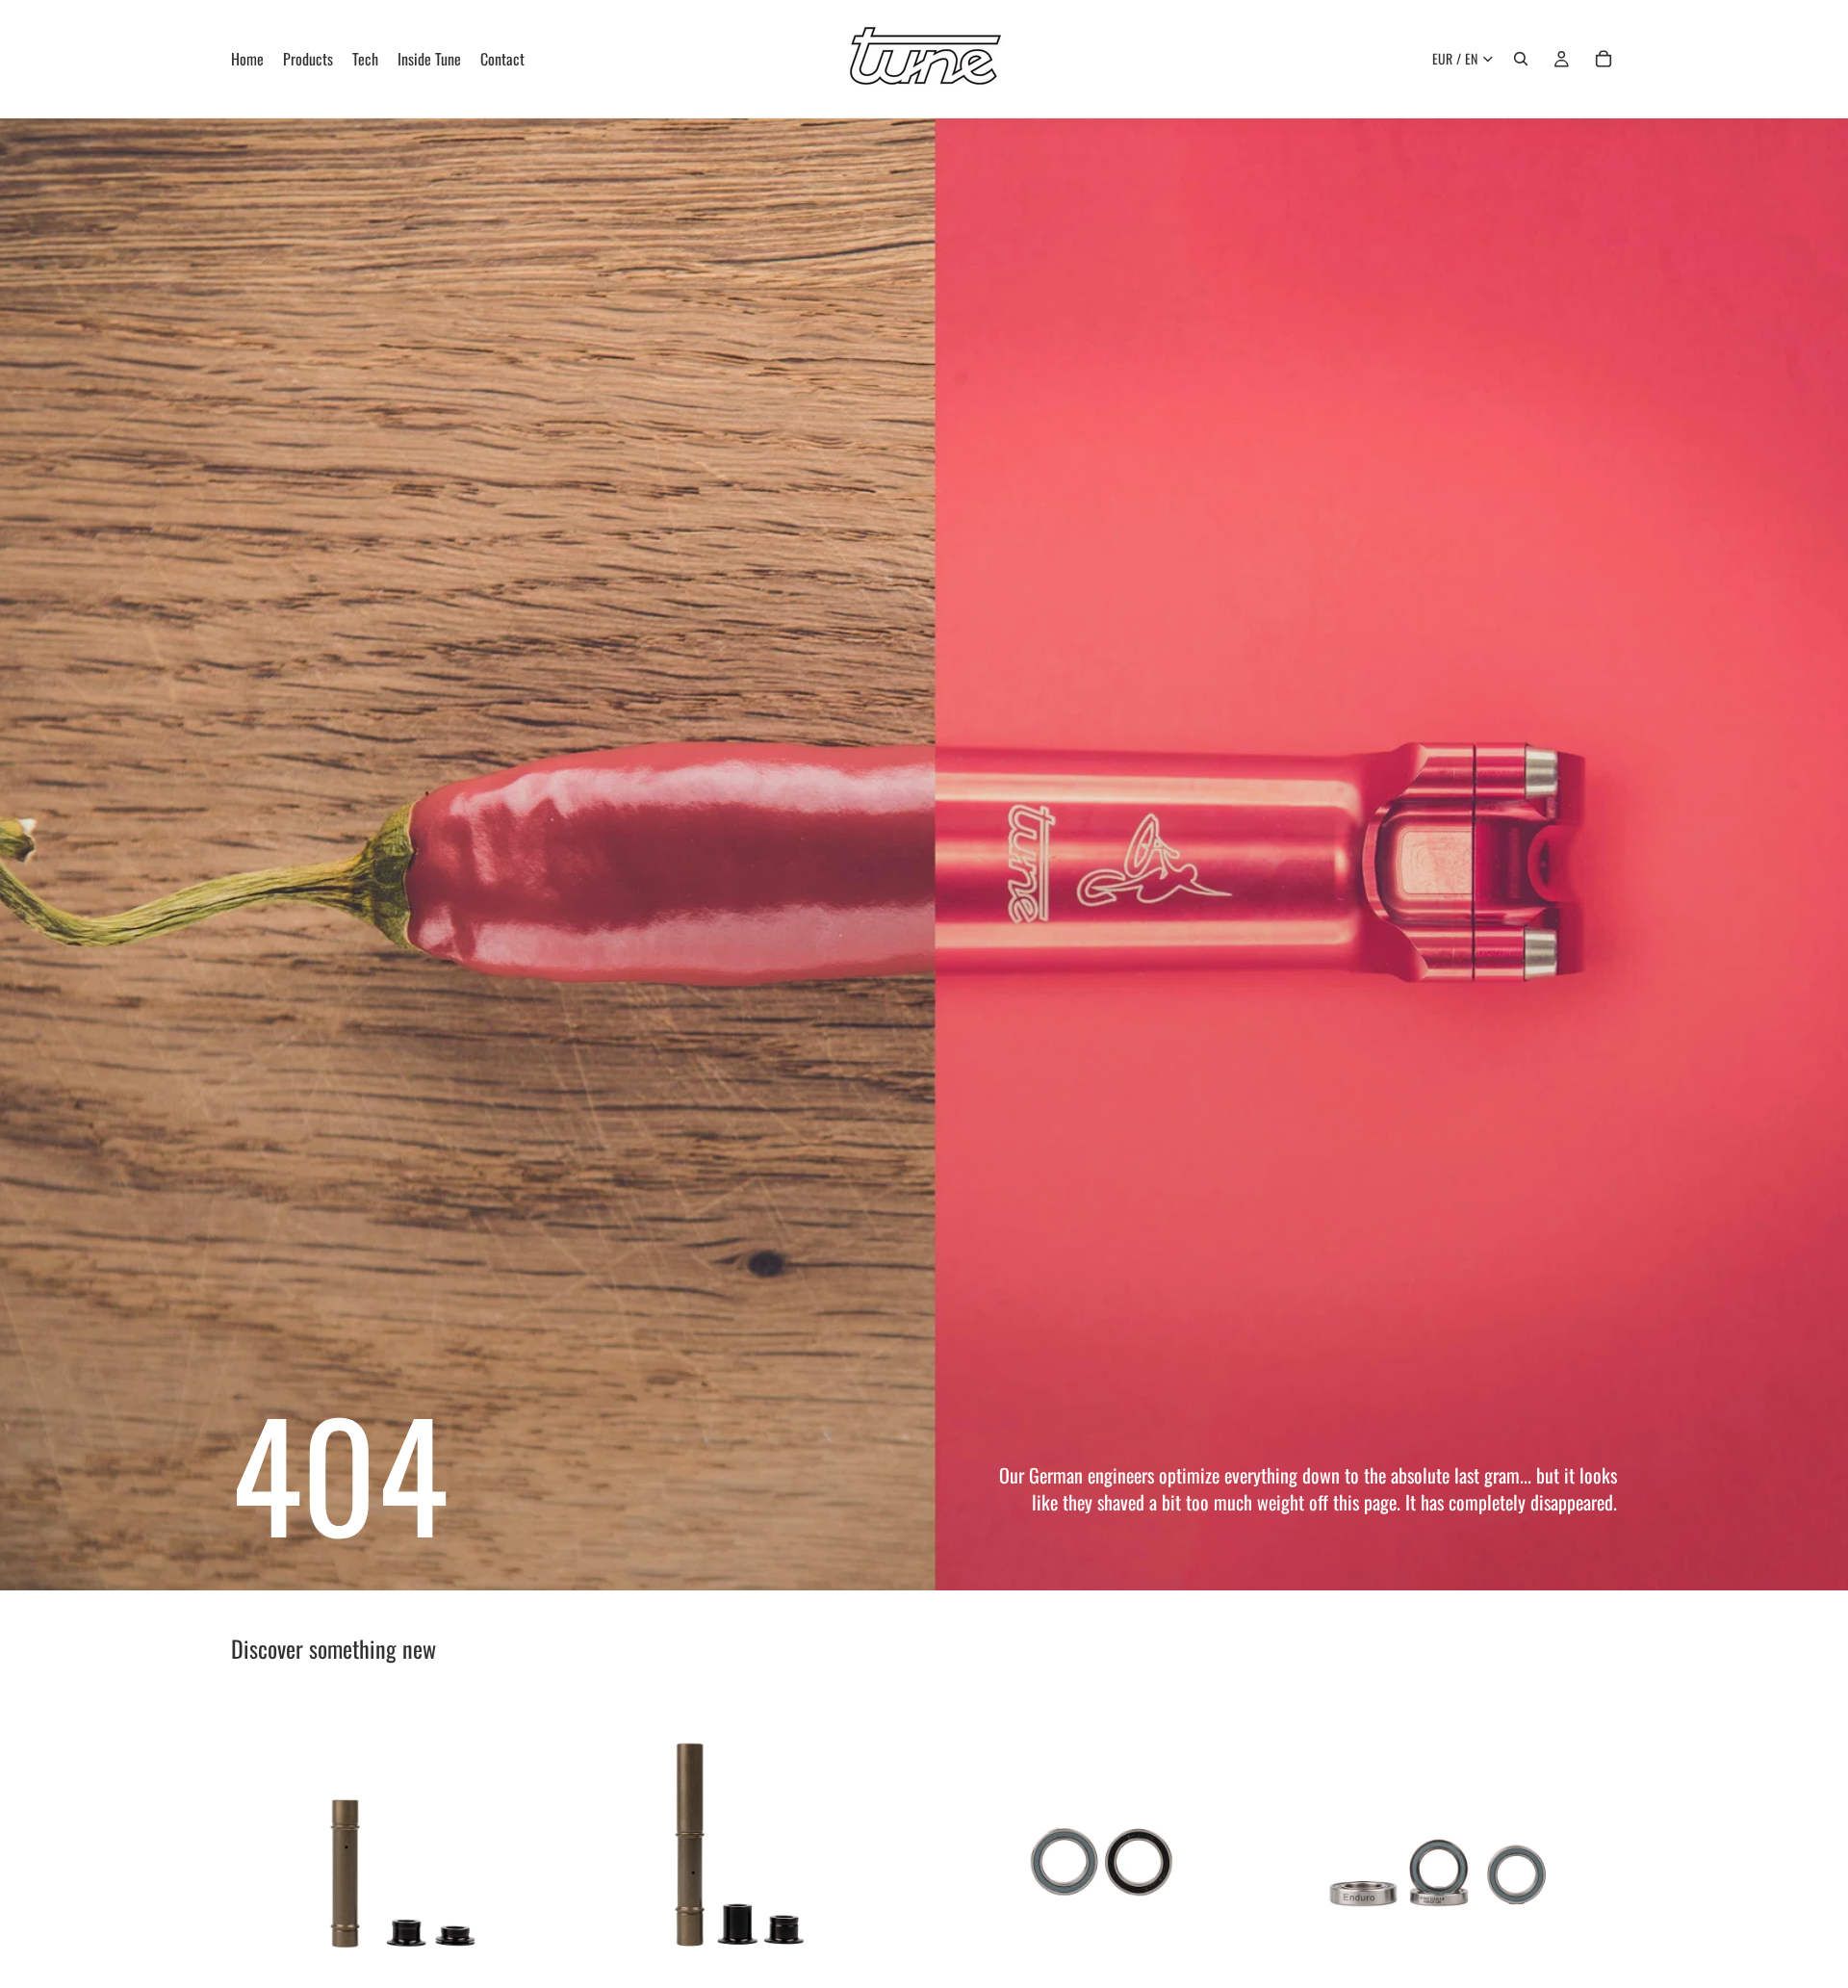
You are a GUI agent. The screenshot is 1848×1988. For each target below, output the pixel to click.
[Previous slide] (260, 1864)
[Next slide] (540, 1864)
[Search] (1521, 59)
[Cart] (1604, 59)
